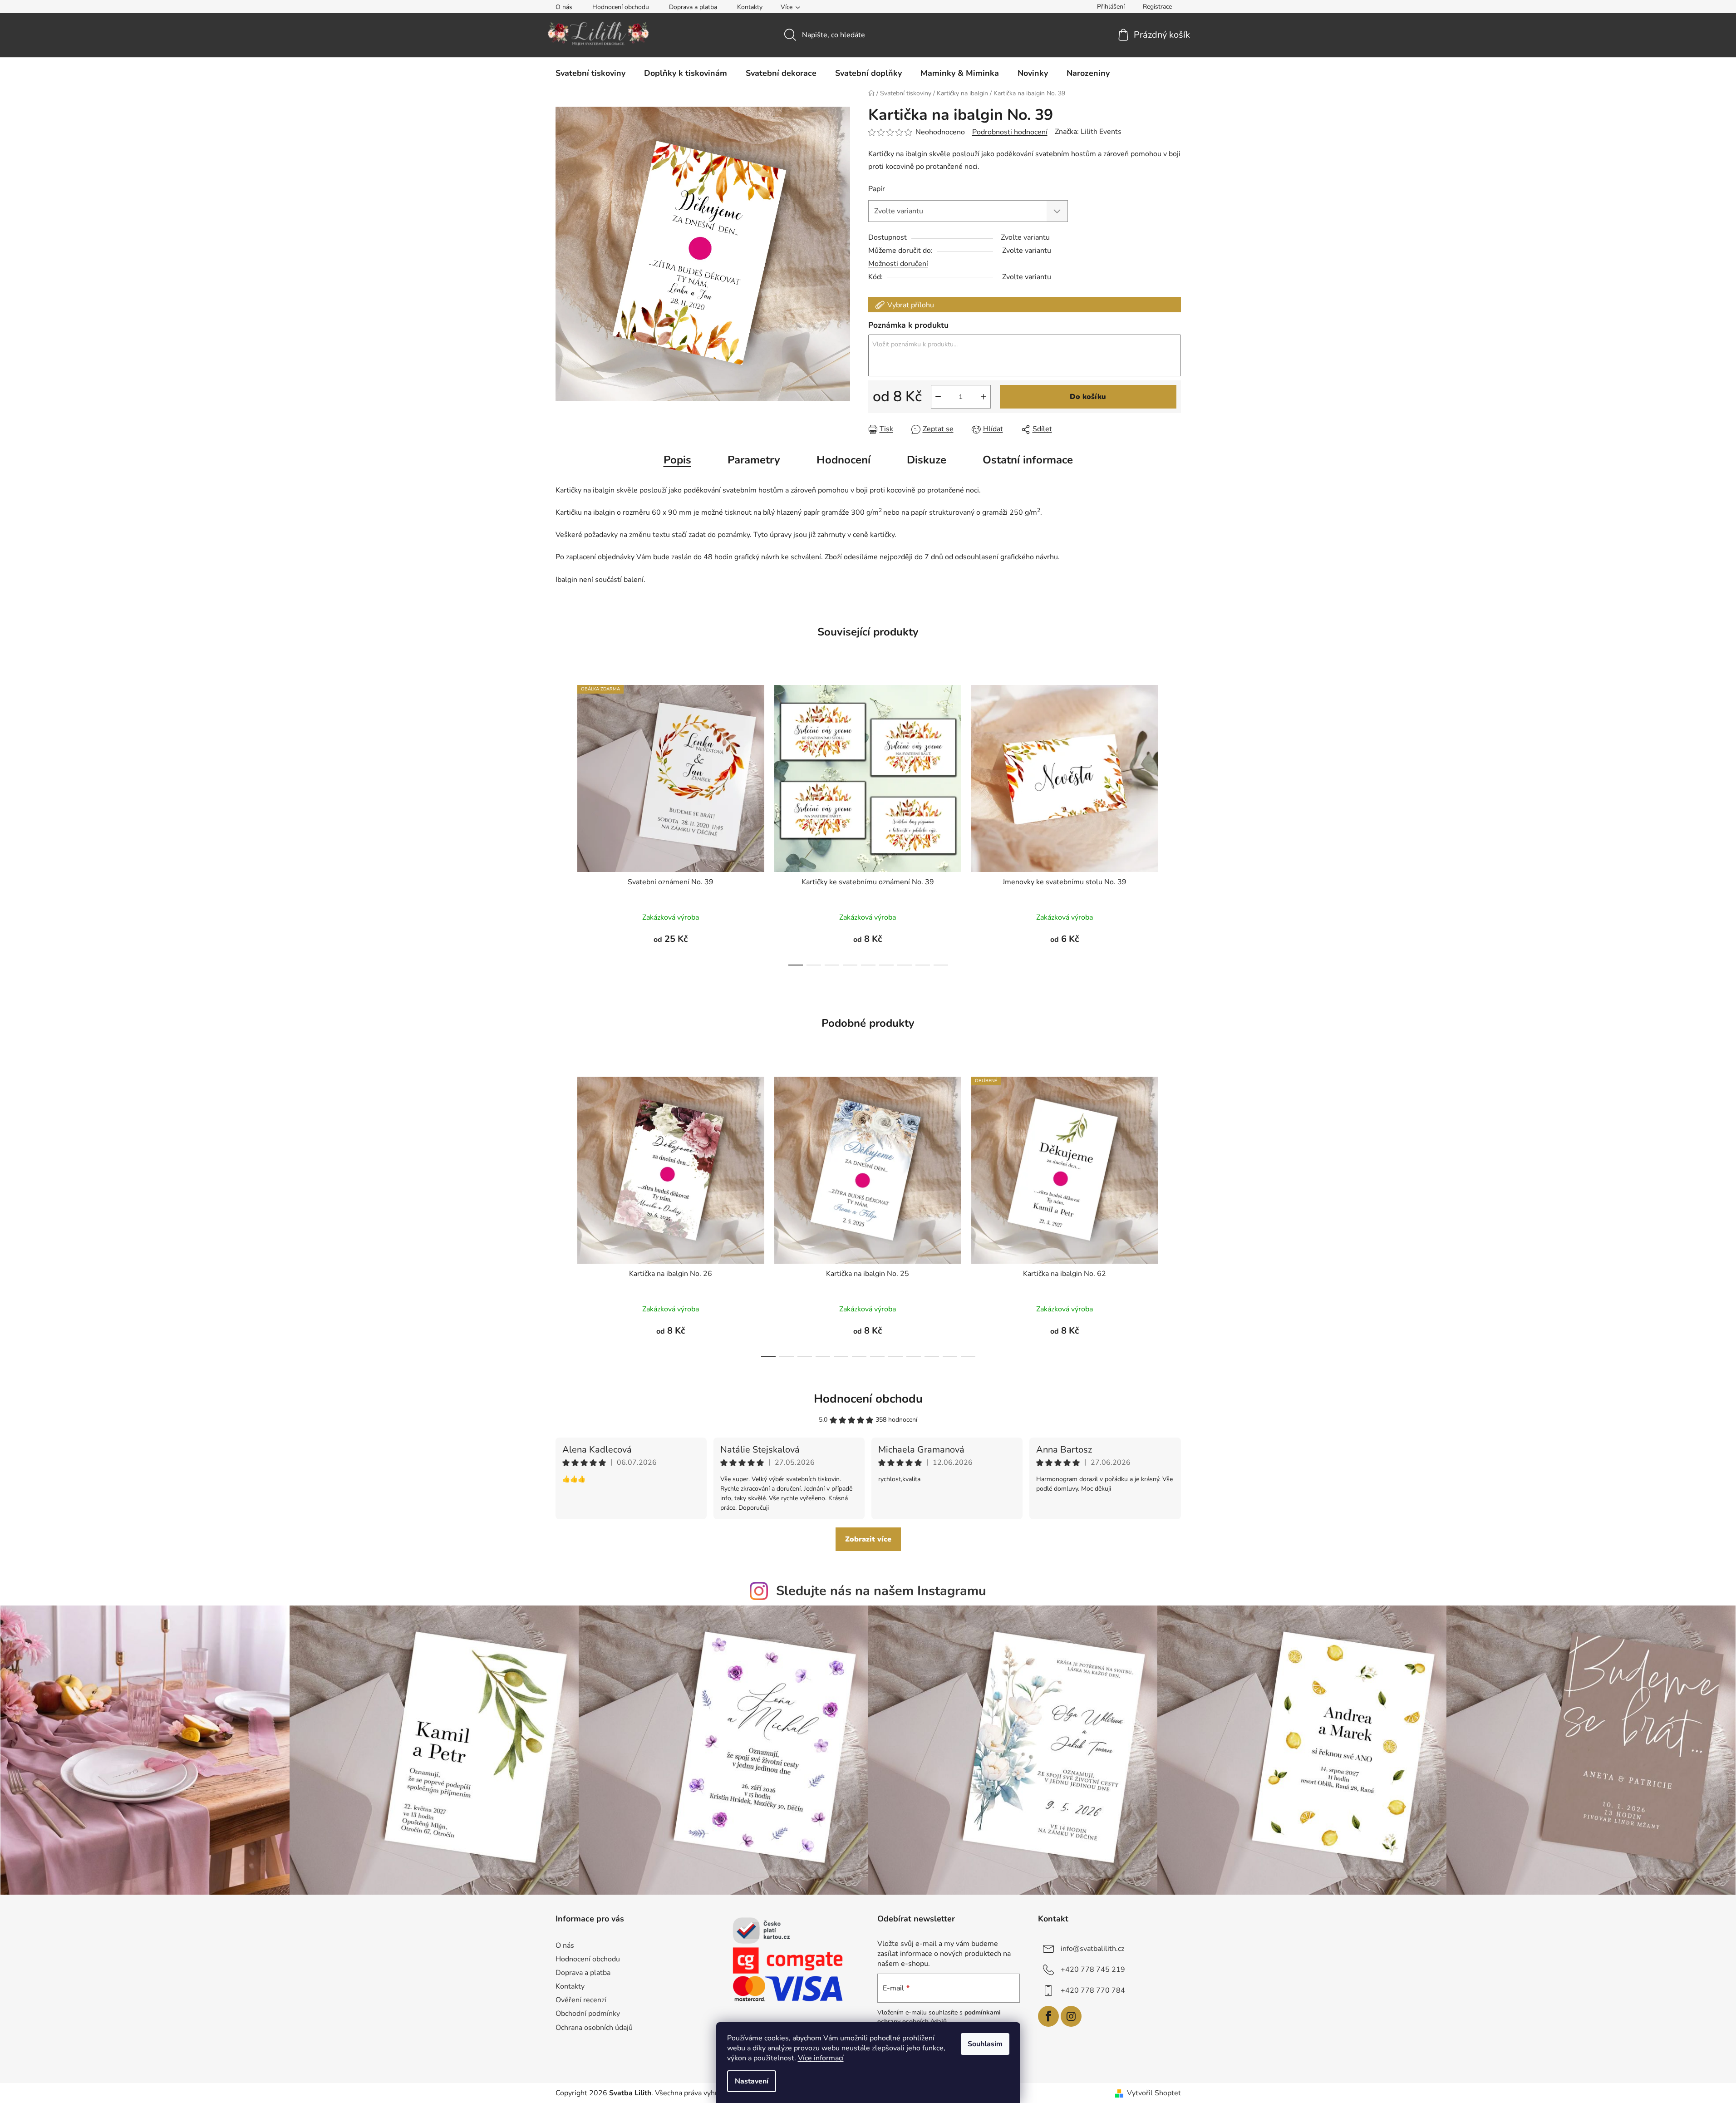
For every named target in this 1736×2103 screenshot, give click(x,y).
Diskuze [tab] (927, 460)
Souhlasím (985, 2044)
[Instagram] (1071, 2016)
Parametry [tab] (754, 460)
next (1174, 822)
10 (950, 1357)
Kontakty (750, 7)
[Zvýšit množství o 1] (984, 397)
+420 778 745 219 (1093, 1970)
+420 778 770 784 (1093, 1990)
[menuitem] (590, 73)
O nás (564, 7)
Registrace (1157, 7)
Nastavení (752, 2081)
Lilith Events (1101, 132)
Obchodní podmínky (588, 2014)
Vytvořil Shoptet (1154, 2093)
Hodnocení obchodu (621, 7)
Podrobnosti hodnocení (1010, 132)
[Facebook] (1048, 2016)
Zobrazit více (868, 1539)
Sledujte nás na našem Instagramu (881, 1591)
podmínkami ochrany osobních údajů (939, 2017)
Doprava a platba (693, 7)
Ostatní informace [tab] (1028, 460)
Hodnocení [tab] (843, 460)
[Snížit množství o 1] (938, 397)
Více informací (821, 2058)
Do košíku (1088, 397)
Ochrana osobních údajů (594, 2028)
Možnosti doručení (898, 264)
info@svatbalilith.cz (1092, 1949)
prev (563, 822)
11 (968, 1357)
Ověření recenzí (581, 2000)
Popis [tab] (677, 460)
